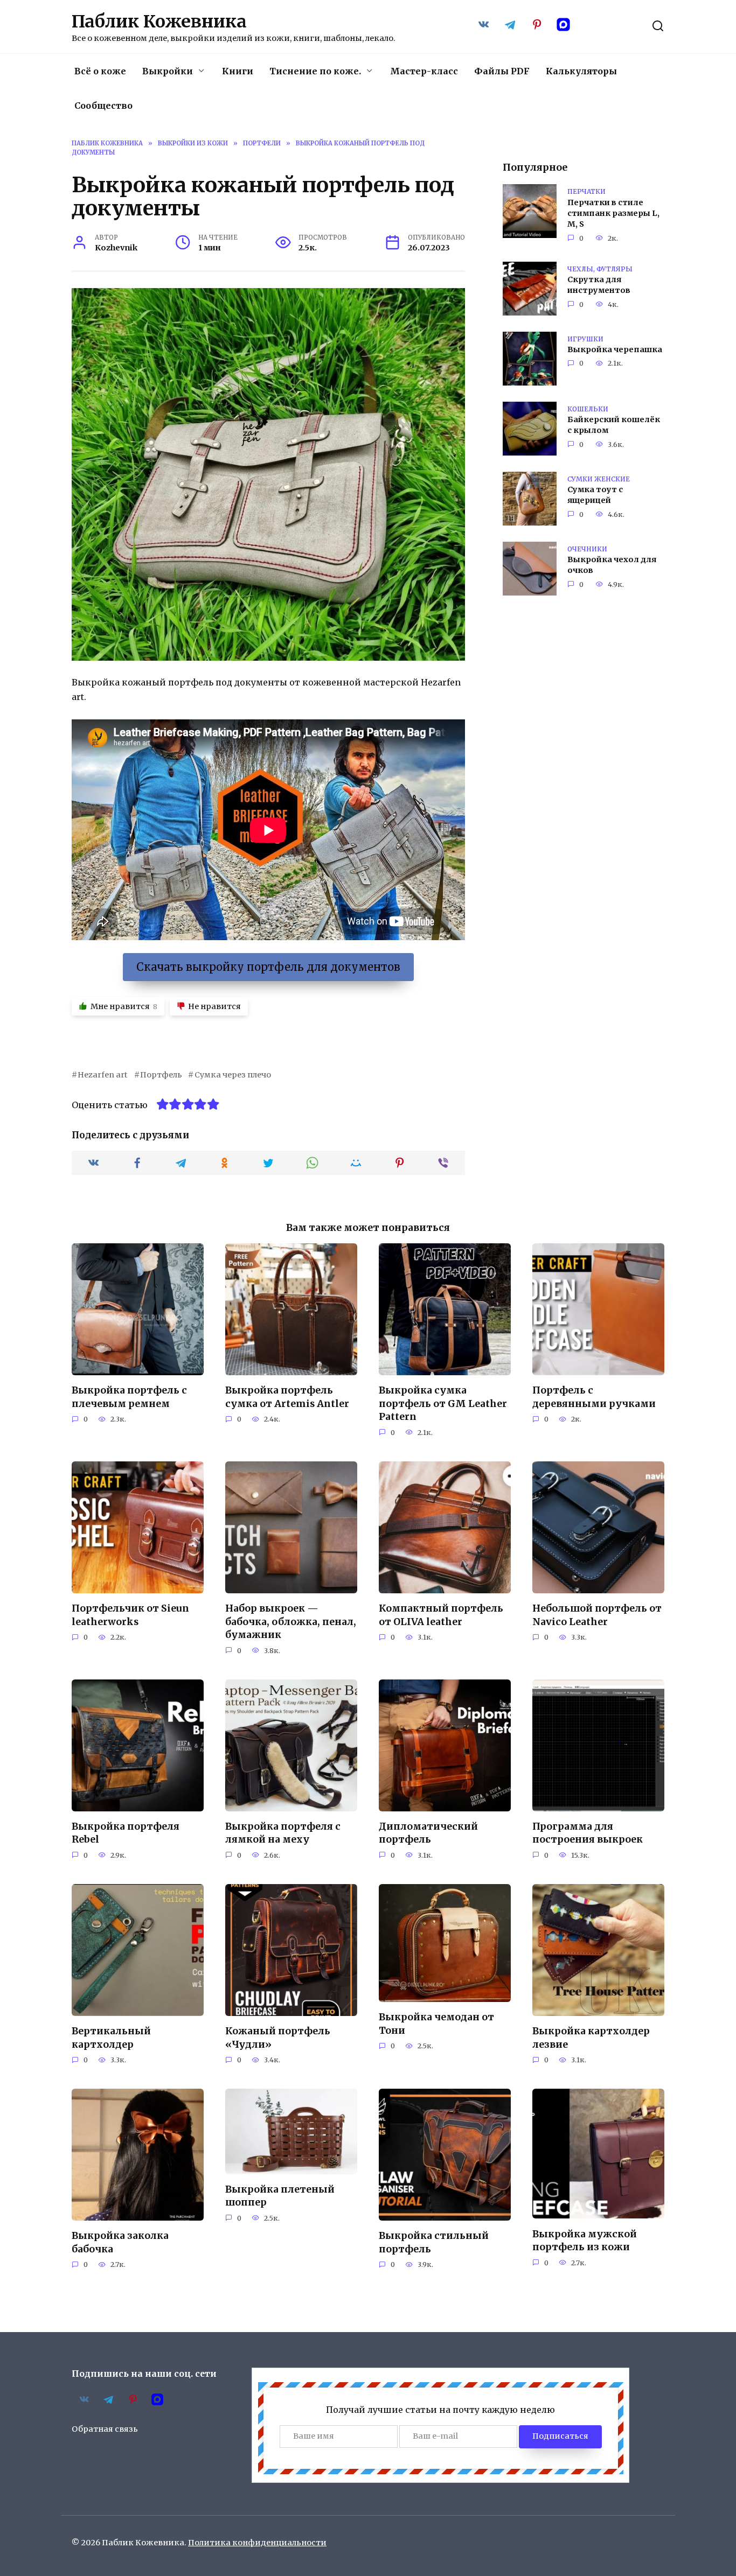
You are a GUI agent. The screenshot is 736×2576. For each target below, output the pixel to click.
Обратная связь (105, 2429)
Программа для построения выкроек (588, 1833)
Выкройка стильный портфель (434, 2242)
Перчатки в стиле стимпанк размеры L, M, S (613, 213)
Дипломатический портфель (428, 1833)
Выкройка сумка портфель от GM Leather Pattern (443, 1403)
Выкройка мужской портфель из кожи (585, 2240)
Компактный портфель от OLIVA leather (441, 1615)
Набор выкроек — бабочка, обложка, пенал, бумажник (291, 1622)
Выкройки (168, 71)
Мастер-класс (424, 71)
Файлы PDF (502, 71)
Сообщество (103, 106)
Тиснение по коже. (315, 71)
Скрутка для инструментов (599, 285)
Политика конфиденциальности (257, 2543)
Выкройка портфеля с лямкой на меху (283, 1833)
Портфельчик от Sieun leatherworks (130, 1615)
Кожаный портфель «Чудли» (278, 2038)
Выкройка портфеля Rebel (126, 1833)
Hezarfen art (103, 1075)
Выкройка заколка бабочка (120, 2242)
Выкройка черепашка (615, 350)
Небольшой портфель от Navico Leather (597, 1615)
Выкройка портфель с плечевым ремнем (129, 1397)
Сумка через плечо (232, 1075)
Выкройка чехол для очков (612, 565)
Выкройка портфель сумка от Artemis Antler (287, 1397)
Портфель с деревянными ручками (594, 1397)
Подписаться (560, 2436)
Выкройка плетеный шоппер (280, 2196)
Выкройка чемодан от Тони (436, 2024)
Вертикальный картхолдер (111, 2038)
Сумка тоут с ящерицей (595, 495)
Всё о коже (100, 71)
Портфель (161, 1075)
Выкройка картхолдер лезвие (591, 2038)
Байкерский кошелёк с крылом (614, 425)
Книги (238, 71)
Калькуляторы (581, 71)
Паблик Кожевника (159, 22)
